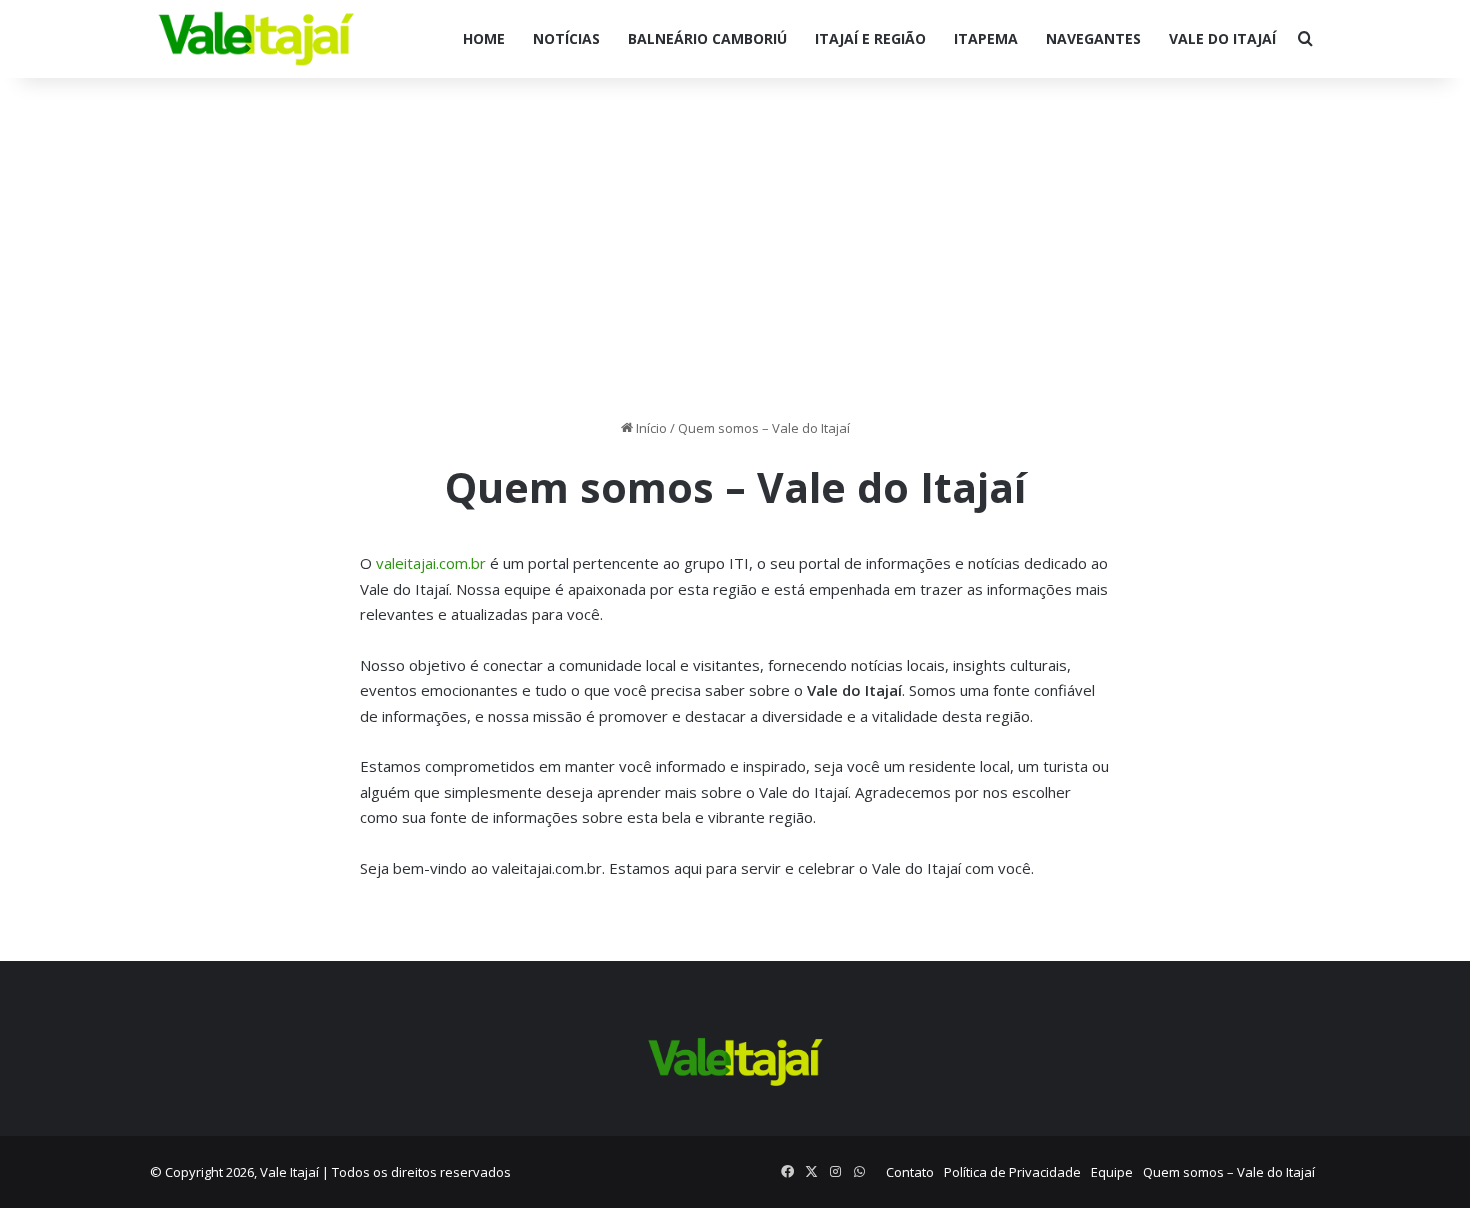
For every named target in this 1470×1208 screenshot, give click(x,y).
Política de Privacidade (1012, 1172)
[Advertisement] (735, 248)
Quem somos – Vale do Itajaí (1229, 1172)
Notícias (566, 38)
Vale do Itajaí (1222, 38)
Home (484, 38)
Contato (910, 1172)
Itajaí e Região (870, 38)
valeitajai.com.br (431, 563)
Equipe (1112, 1172)
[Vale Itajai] (256, 39)
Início (650, 428)
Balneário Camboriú (707, 38)
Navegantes (1093, 38)
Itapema (986, 38)
